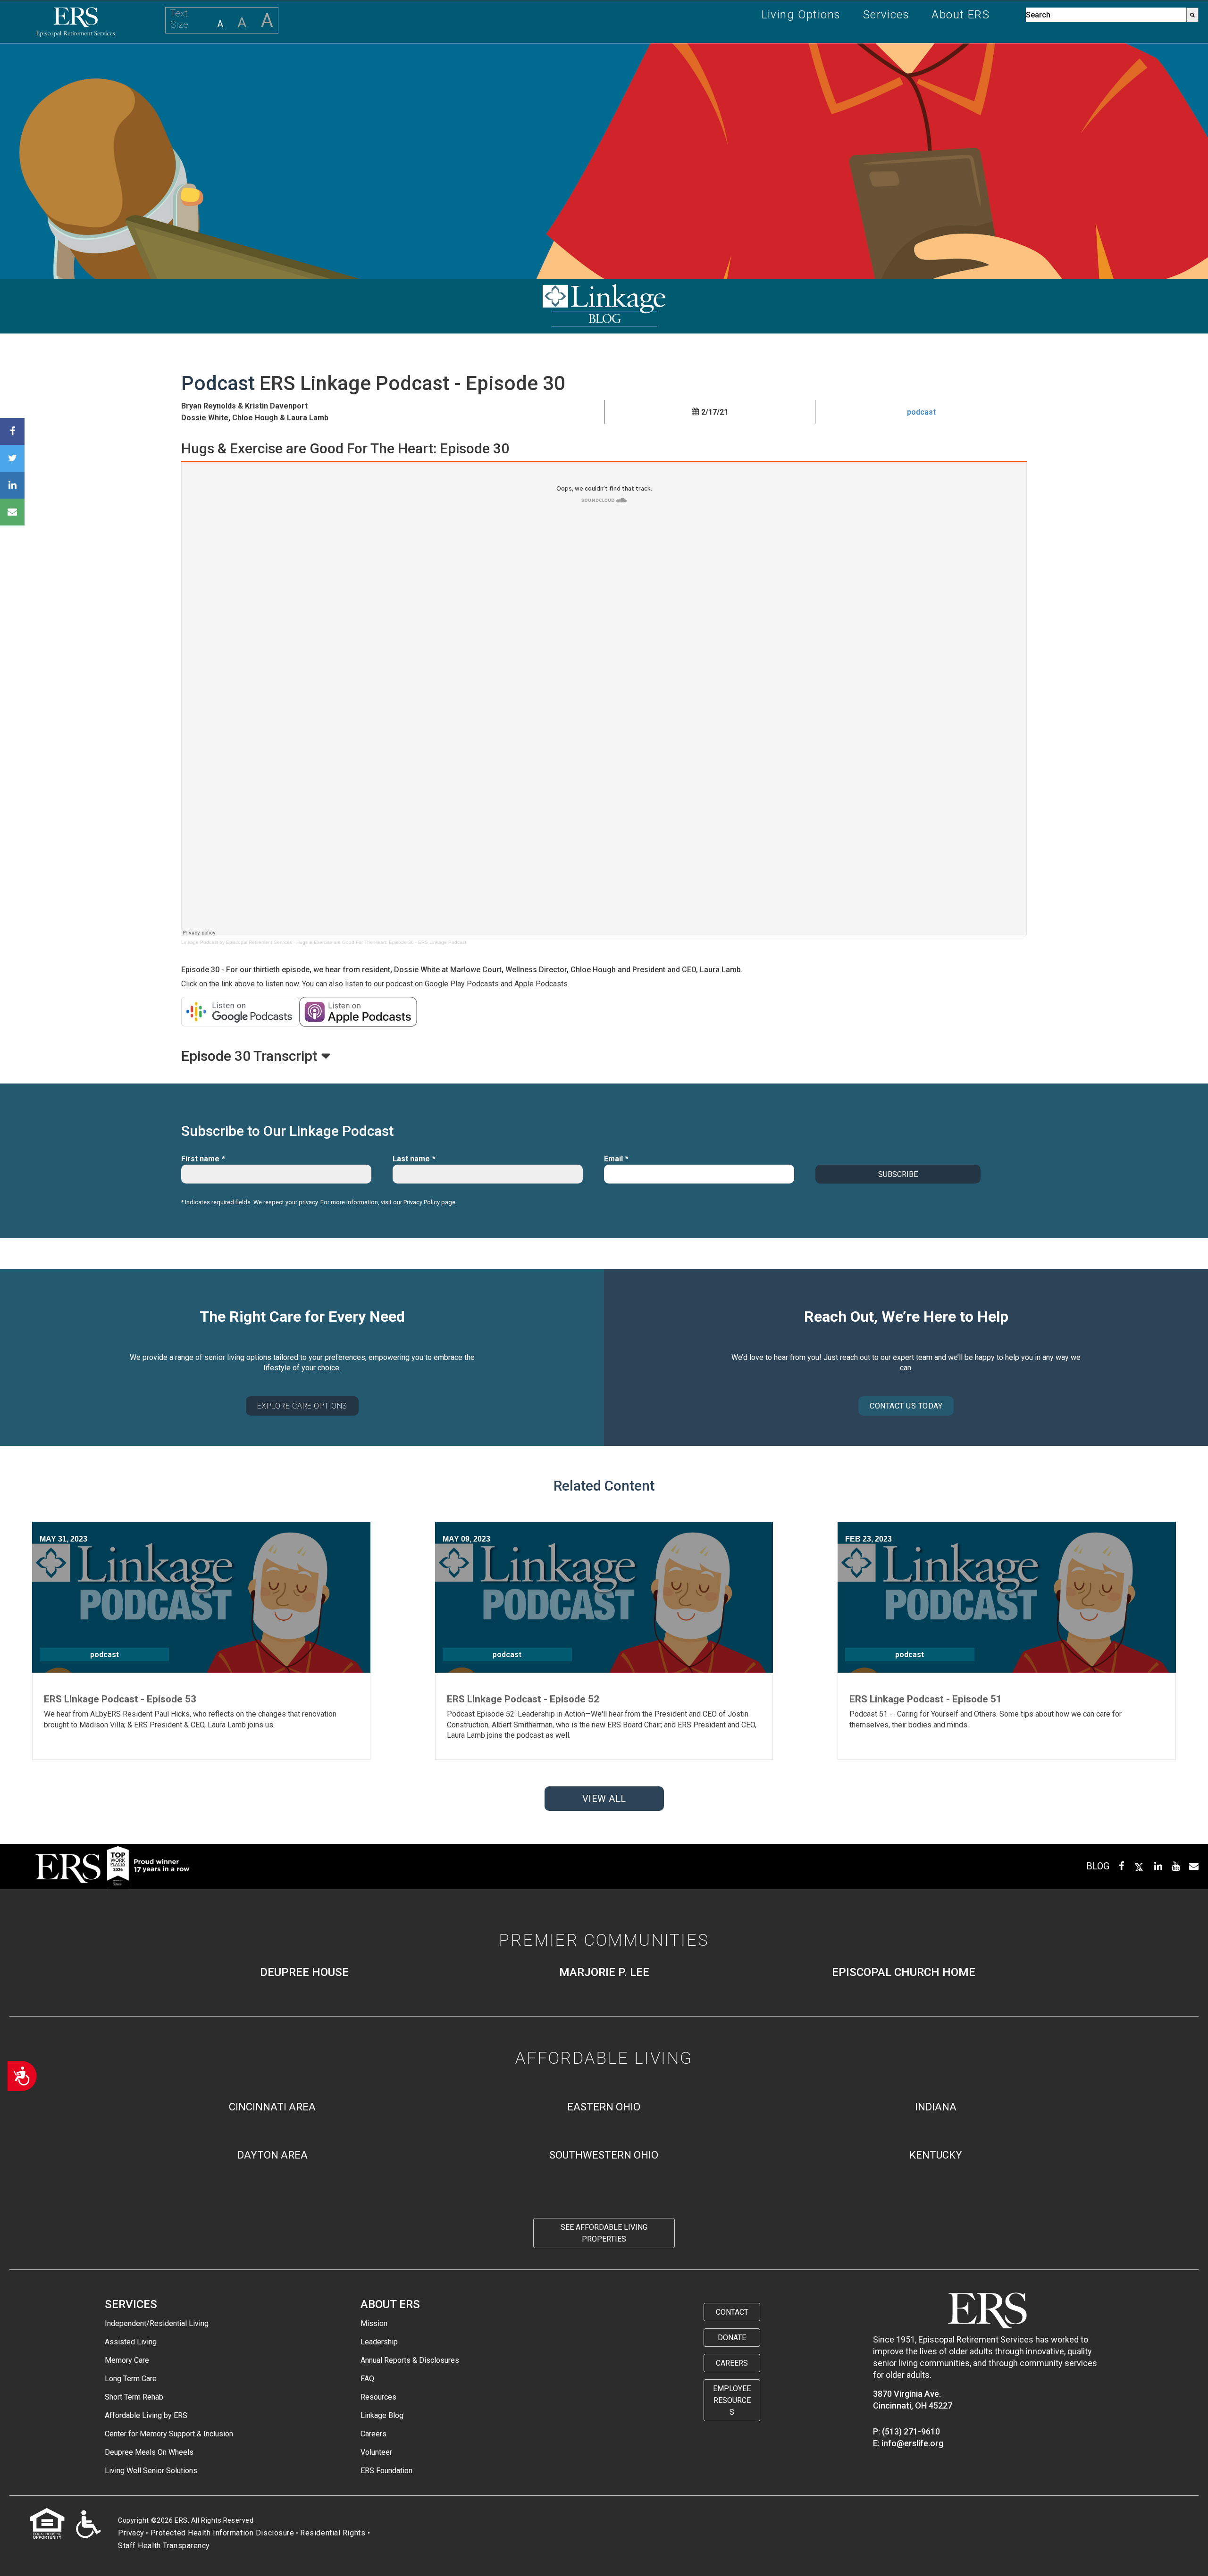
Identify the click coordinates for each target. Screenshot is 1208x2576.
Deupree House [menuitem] (304, 1972)
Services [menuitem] (886, 15)
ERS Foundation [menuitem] (386, 2471)
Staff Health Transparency (164, 2546)
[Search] (1192, 15)
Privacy (131, 2533)
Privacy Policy (422, 1202)
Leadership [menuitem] (379, 2342)
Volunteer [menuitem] (376, 2452)
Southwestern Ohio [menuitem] (604, 2155)
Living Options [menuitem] (801, 15)
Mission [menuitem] (374, 2323)
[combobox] (1106, 15)
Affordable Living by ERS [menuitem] (146, 2415)
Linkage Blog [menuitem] (382, 2415)
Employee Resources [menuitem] (732, 2400)
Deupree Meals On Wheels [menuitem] (149, 2452)
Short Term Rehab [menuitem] (134, 2397)
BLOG (1098, 1866)
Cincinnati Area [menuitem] (272, 2107)
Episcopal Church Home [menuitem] (904, 1972)
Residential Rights (333, 2533)
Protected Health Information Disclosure (222, 2533)
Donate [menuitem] (732, 2338)
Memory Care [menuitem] (127, 2360)
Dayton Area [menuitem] (273, 2155)
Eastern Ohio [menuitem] (604, 2107)
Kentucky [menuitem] (936, 2155)
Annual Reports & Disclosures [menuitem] (410, 2360)
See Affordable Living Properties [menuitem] (604, 2233)
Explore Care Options (302, 1406)
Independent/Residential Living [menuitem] (157, 2323)
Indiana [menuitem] (936, 2107)
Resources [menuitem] (378, 2397)
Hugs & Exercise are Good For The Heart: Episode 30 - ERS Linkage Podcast (381, 942)
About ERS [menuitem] (961, 15)
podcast (921, 412)
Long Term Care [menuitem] (131, 2379)
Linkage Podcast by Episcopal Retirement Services (237, 942)
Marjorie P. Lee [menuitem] (604, 1972)
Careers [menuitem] (373, 2434)
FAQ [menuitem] (367, 2379)
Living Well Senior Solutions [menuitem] (151, 2471)
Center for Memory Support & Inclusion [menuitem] (169, 2434)
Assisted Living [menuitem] (131, 2342)
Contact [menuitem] (732, 2312)
